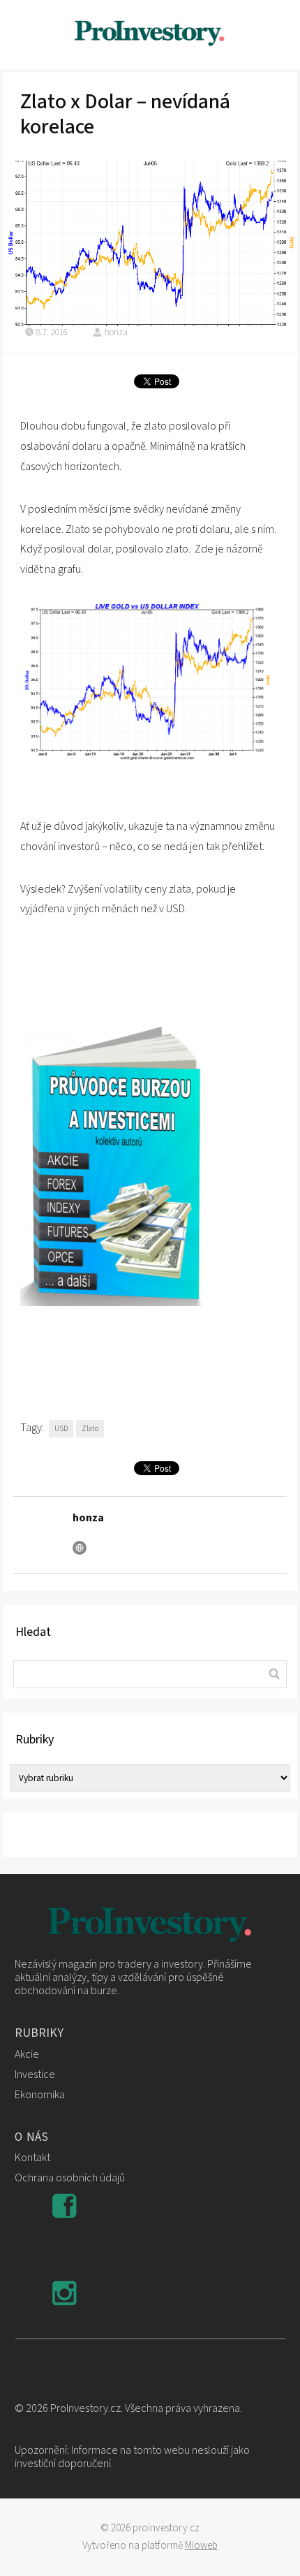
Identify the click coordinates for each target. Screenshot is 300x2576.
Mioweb (201, 2546)
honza (116, 332)
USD (61, 1429)
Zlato (90, 1429)
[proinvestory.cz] (150, 35)
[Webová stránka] (80, 1548)
